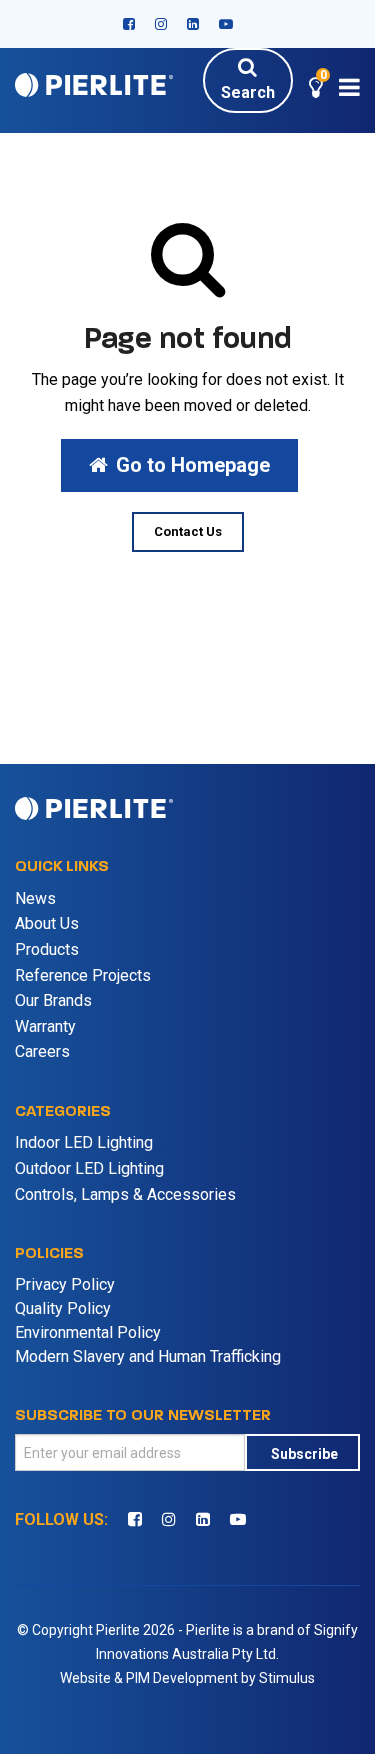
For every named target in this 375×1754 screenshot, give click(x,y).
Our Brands (53, 1000)
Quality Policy (63, 1308)
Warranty (45, 1026)
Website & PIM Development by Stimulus (187, 1678)
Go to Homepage (193, 465)
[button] (316, 90)
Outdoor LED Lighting (89, 1168)
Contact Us (188, 531)
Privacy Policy (65, 1284)
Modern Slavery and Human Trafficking (148, 1356)
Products (47, 949)
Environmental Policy (88, 1332)
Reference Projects (83, 975)
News (35, 898)
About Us (47, 923)
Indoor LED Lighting (84, 1142)
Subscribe (304, 1454)
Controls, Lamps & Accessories (125, 1194)
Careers (42, 1051)
